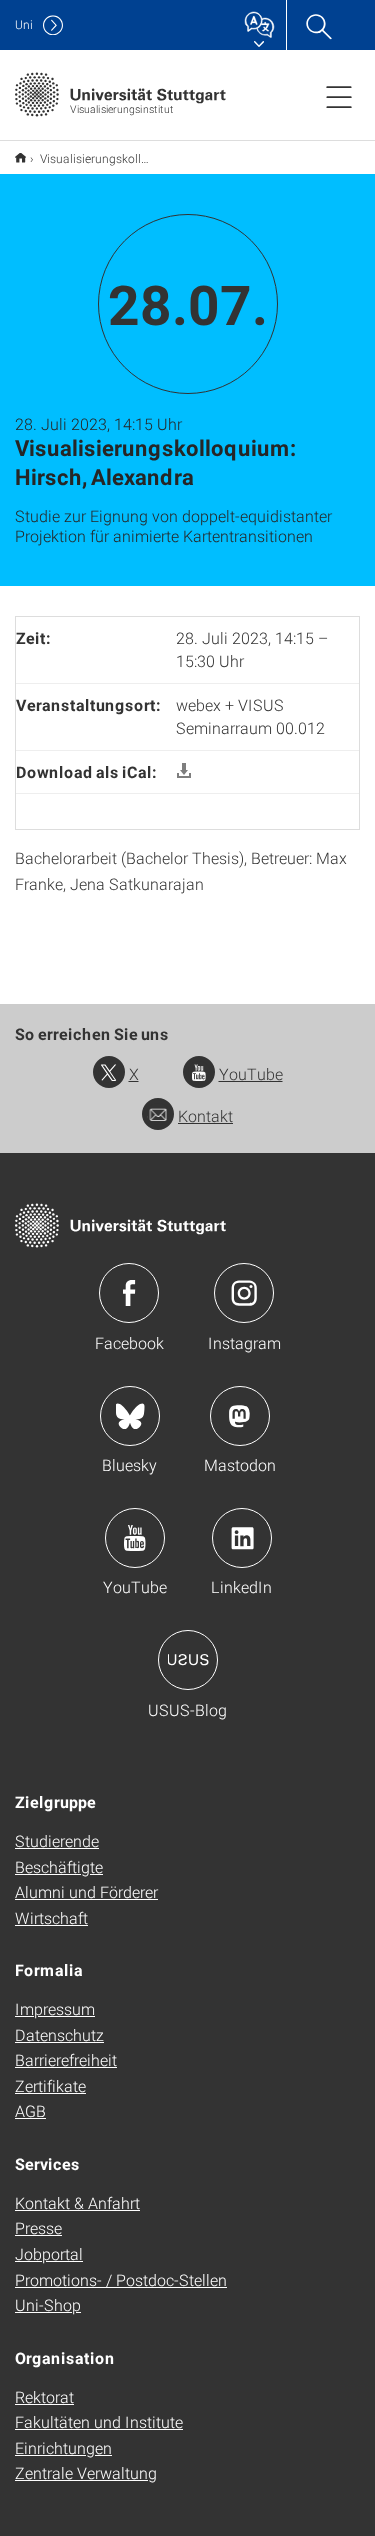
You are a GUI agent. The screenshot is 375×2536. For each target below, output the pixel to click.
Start (20, 157)
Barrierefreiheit (66, 2059)
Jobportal (49, 2253)
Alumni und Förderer (86, 1891)
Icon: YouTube (135, 1538)
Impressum (55, 2008)
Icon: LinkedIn (242, 1538)
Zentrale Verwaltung (86, 2472)
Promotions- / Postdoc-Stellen (121, 2279)
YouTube (251, 1073)
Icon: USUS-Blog (188, 1660)
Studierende (57, 1840)
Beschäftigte (59, 1866)
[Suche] (318, 25)
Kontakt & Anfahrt (77, 2202)
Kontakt (205, 1115)
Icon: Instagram (244, 1293)
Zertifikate (50, 2085)
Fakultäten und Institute (99, 2421)
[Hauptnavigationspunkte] (339, 96)
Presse (38, 2227)
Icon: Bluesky (130, 1416)
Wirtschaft (51, 1917)
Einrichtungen (63, 2447)
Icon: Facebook (129, 1293)
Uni (24, 24)
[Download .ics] (184, 771)
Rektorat (44, 2396)
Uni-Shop (48, 2304)
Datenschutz (59, 2034)
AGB (30, 2110)
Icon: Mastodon (240, 1416)
